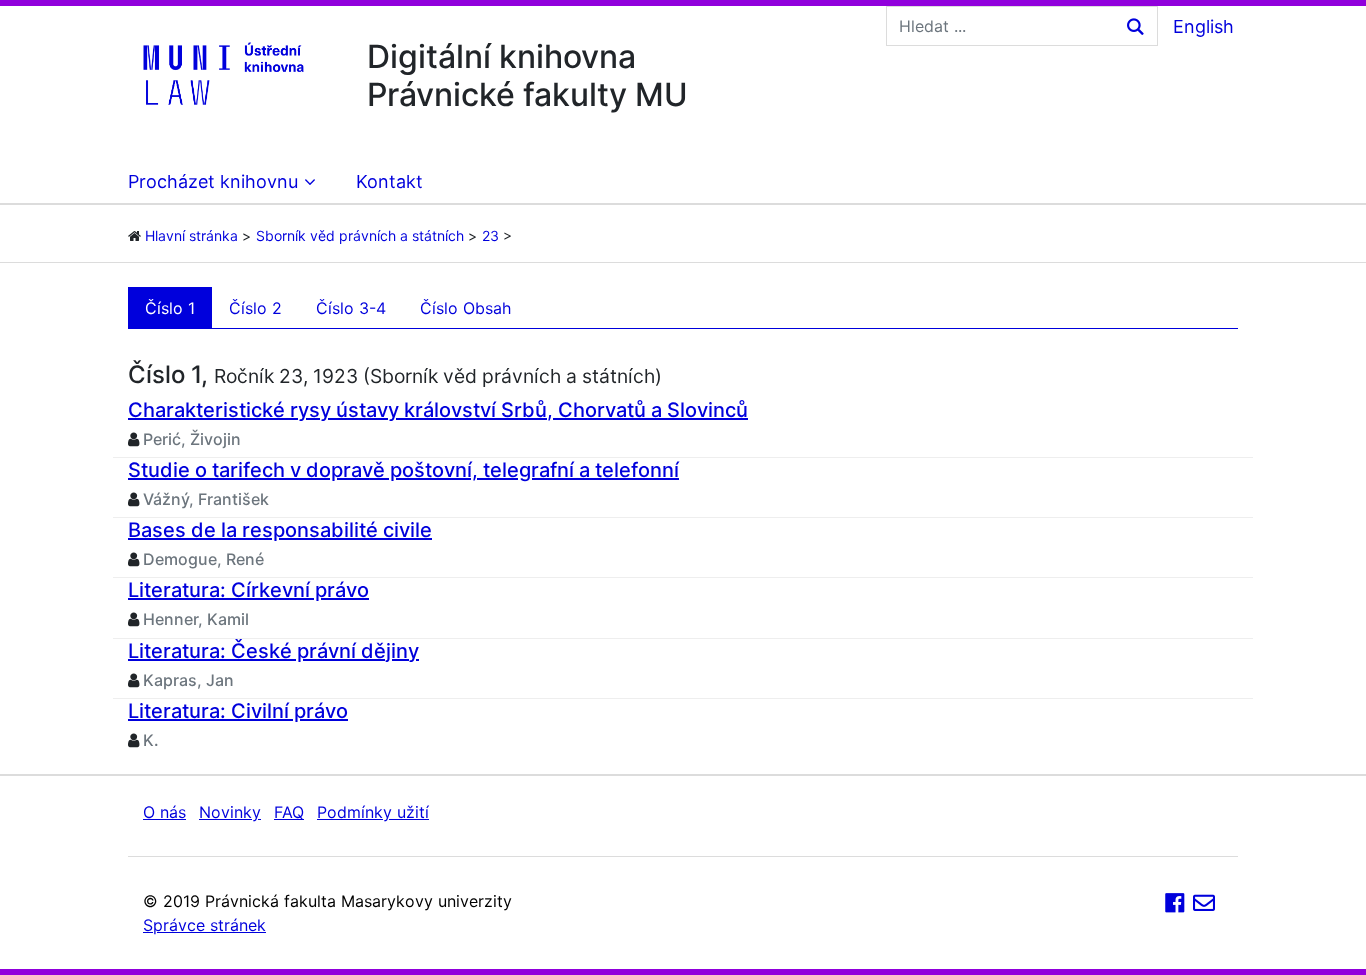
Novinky (230, 812)
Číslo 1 (170, 308)
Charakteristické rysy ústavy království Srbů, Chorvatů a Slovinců (438, 410)
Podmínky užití (373, 812)
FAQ (289, 812)
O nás (164, 812)
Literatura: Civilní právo (238, 711)
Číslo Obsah (465, 308)
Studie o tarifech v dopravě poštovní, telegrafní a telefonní (403, 470)
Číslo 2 (255, 308)
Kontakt (389, 181)
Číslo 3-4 (351, 308)
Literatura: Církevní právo (248, 590)
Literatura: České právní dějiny (273, 651)
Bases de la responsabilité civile (280, 530)
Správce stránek (204, 925)
